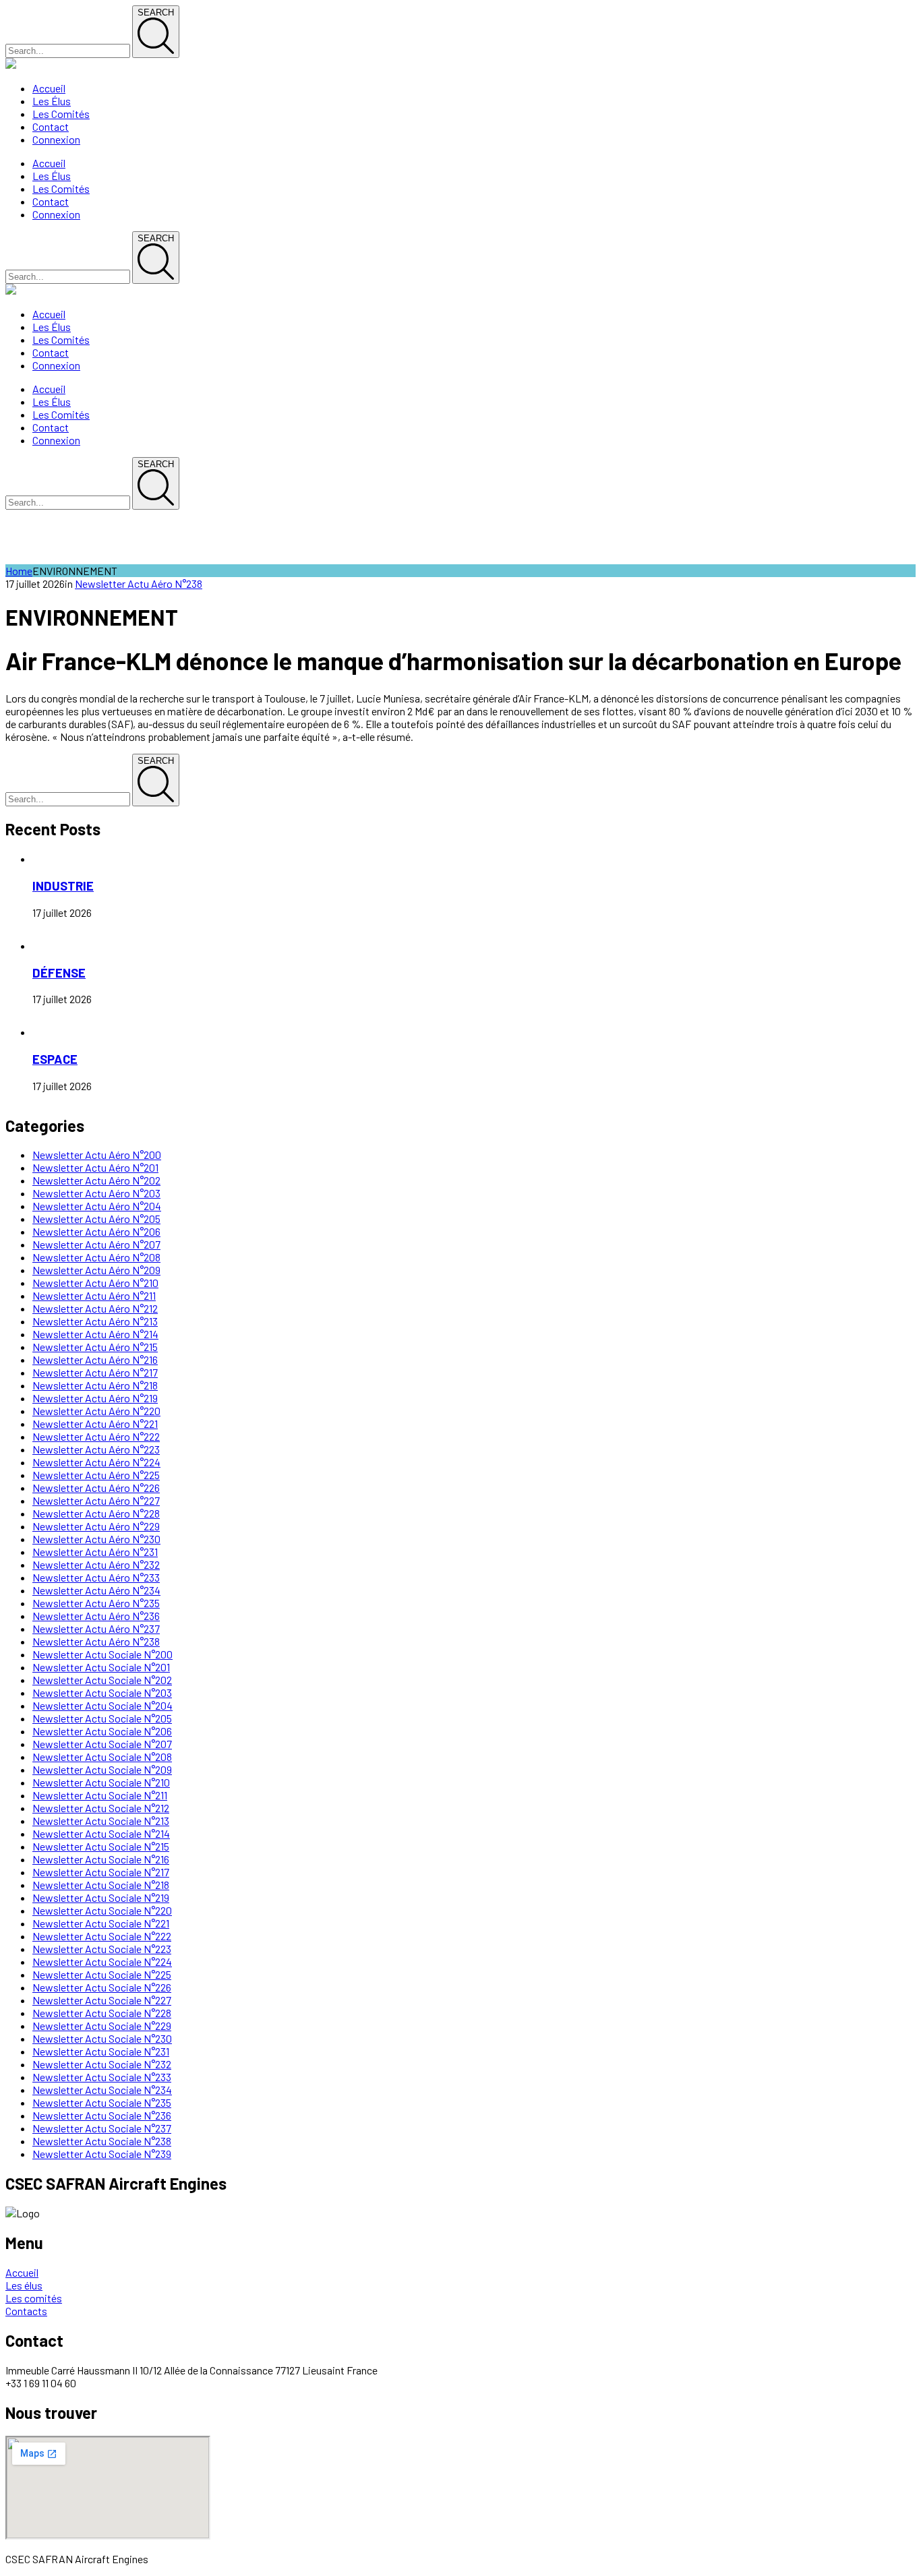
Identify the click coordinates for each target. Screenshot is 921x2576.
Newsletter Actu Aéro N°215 (95, 1347)
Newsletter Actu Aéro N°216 (95, 1359)
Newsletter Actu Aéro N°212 (95, 1308)
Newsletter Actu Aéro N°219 (95, 1398)
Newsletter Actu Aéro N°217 (95, 1372)
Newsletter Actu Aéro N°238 (139, 583)
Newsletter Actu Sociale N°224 (102, 1961)
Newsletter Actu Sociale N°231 (101, 2051)
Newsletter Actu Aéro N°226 (96, 1488)
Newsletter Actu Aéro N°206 (96, 1231)
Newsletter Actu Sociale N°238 (102, 2141)
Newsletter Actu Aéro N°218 (95, 1385)
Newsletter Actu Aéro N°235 (96, 1603)
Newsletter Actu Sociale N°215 (101, 1846)
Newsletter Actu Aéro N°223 (96, 1449)
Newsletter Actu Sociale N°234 (102, 2090)
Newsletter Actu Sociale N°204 (102, 1705)
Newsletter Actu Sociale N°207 (102, 1744)
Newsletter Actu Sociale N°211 (100, 1795)
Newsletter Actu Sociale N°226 (102, 1987)
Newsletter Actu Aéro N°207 (96, 1244)
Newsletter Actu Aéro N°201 (95, 1167)
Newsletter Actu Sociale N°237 (102, 2128)
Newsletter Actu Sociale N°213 (101, 1821)
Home (19, 571)
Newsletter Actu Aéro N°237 (96, 1628)
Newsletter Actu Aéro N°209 (96, 1270)
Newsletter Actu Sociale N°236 (102, 2115)
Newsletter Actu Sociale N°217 (101, 1872)
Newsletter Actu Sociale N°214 (101, 1833)
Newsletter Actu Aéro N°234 (96, 1590)
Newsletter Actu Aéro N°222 (96, 1436)
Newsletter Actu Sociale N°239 (102, 2154)
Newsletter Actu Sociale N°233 (102, 2077)
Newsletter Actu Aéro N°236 (96, 1616)
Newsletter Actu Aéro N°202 (96, 1180)
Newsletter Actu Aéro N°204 (97, 1206)
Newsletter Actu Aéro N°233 (96, 1577)
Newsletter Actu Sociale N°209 (102, 1769)
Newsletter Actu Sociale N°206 (102, 1731)
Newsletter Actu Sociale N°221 (101, 1923)
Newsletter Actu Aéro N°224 (96, 1462)
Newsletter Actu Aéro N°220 (96, 1411)
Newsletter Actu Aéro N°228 (96, 1513)
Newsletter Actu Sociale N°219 (101, 1897)
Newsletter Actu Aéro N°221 (95, 1424)
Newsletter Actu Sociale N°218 (101, 1885)
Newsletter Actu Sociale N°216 (101, 1859)
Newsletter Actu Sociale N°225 (102, 1974)
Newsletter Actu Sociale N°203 (102, 1693)
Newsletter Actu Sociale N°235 (102, 2102)
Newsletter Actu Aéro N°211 (94, 1295)
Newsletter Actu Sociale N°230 (102, 2038)
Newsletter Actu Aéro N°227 (96, 1500)
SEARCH (156, 12)
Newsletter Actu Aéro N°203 (96, 1193)
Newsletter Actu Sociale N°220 (102, 1910)
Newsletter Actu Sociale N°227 (102, 2000)
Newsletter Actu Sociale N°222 (102, 1936)
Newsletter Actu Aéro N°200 (97, 1155)
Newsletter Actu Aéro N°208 (96, 1257)
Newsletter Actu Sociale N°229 (102, 2026)
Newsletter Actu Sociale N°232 (102, 2064)
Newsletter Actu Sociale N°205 (102, 1718)
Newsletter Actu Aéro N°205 (96, 1219)
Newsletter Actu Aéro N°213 (95, 1321)
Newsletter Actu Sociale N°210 (101, 1782)
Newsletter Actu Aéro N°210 (95, 1283)
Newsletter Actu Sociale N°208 (102, 1757)
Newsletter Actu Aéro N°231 (95, 1552)
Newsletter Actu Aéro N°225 (96, 1475)
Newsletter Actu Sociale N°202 (102, 1680)
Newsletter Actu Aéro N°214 (95, 1334)
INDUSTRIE (63, 886)
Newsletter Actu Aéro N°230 (96, 1539)
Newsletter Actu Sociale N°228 (102, 2013)
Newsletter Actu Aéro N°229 (96, 1526)
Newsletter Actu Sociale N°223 (102, 1949)
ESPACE (55, 1059)
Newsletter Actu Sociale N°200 (102, 1654)
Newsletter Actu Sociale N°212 (101, 1808)
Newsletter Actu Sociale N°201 (101, 1667)
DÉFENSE (59, 972)
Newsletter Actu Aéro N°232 (96, 1564)
